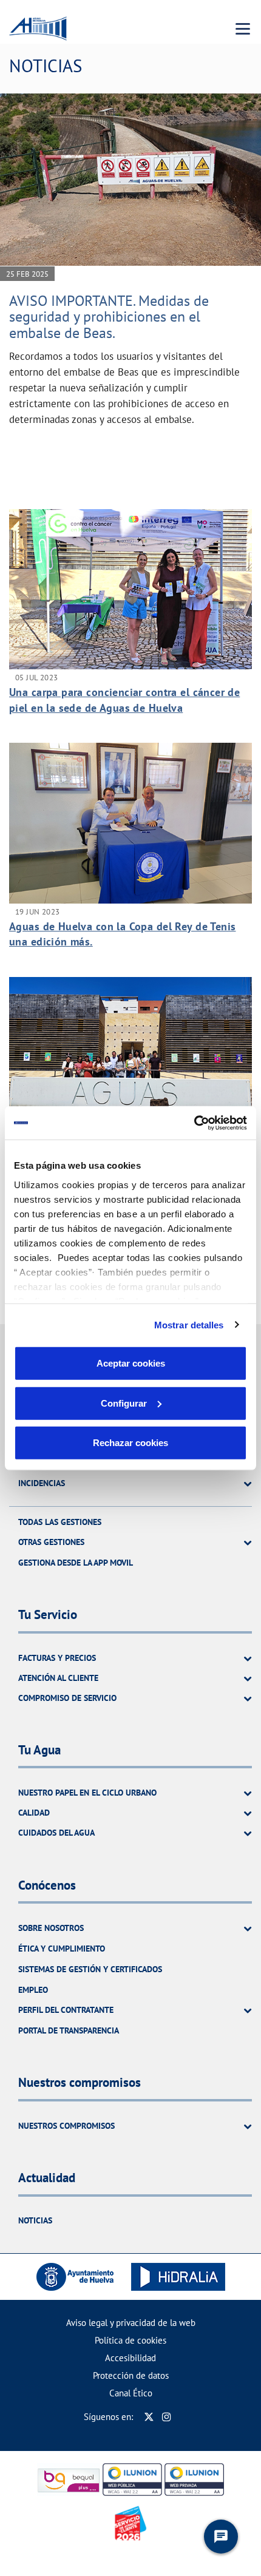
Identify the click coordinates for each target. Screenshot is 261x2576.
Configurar (124, 1403)
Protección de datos (131, 2375)
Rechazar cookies (130, 1443)
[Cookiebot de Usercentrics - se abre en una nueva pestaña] (194, 1123)
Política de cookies (130, 2340)
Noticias (35, 2220)
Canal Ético (131, 2393)
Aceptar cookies (131, 1363)
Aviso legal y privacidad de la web (131, 2323)
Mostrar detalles (189, 1324)
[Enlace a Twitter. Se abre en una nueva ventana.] (149, 2417)
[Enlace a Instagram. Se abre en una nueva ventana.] (167, 2417)
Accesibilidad (130, 2358)
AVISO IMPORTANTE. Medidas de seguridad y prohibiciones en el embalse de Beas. (109, 317)
